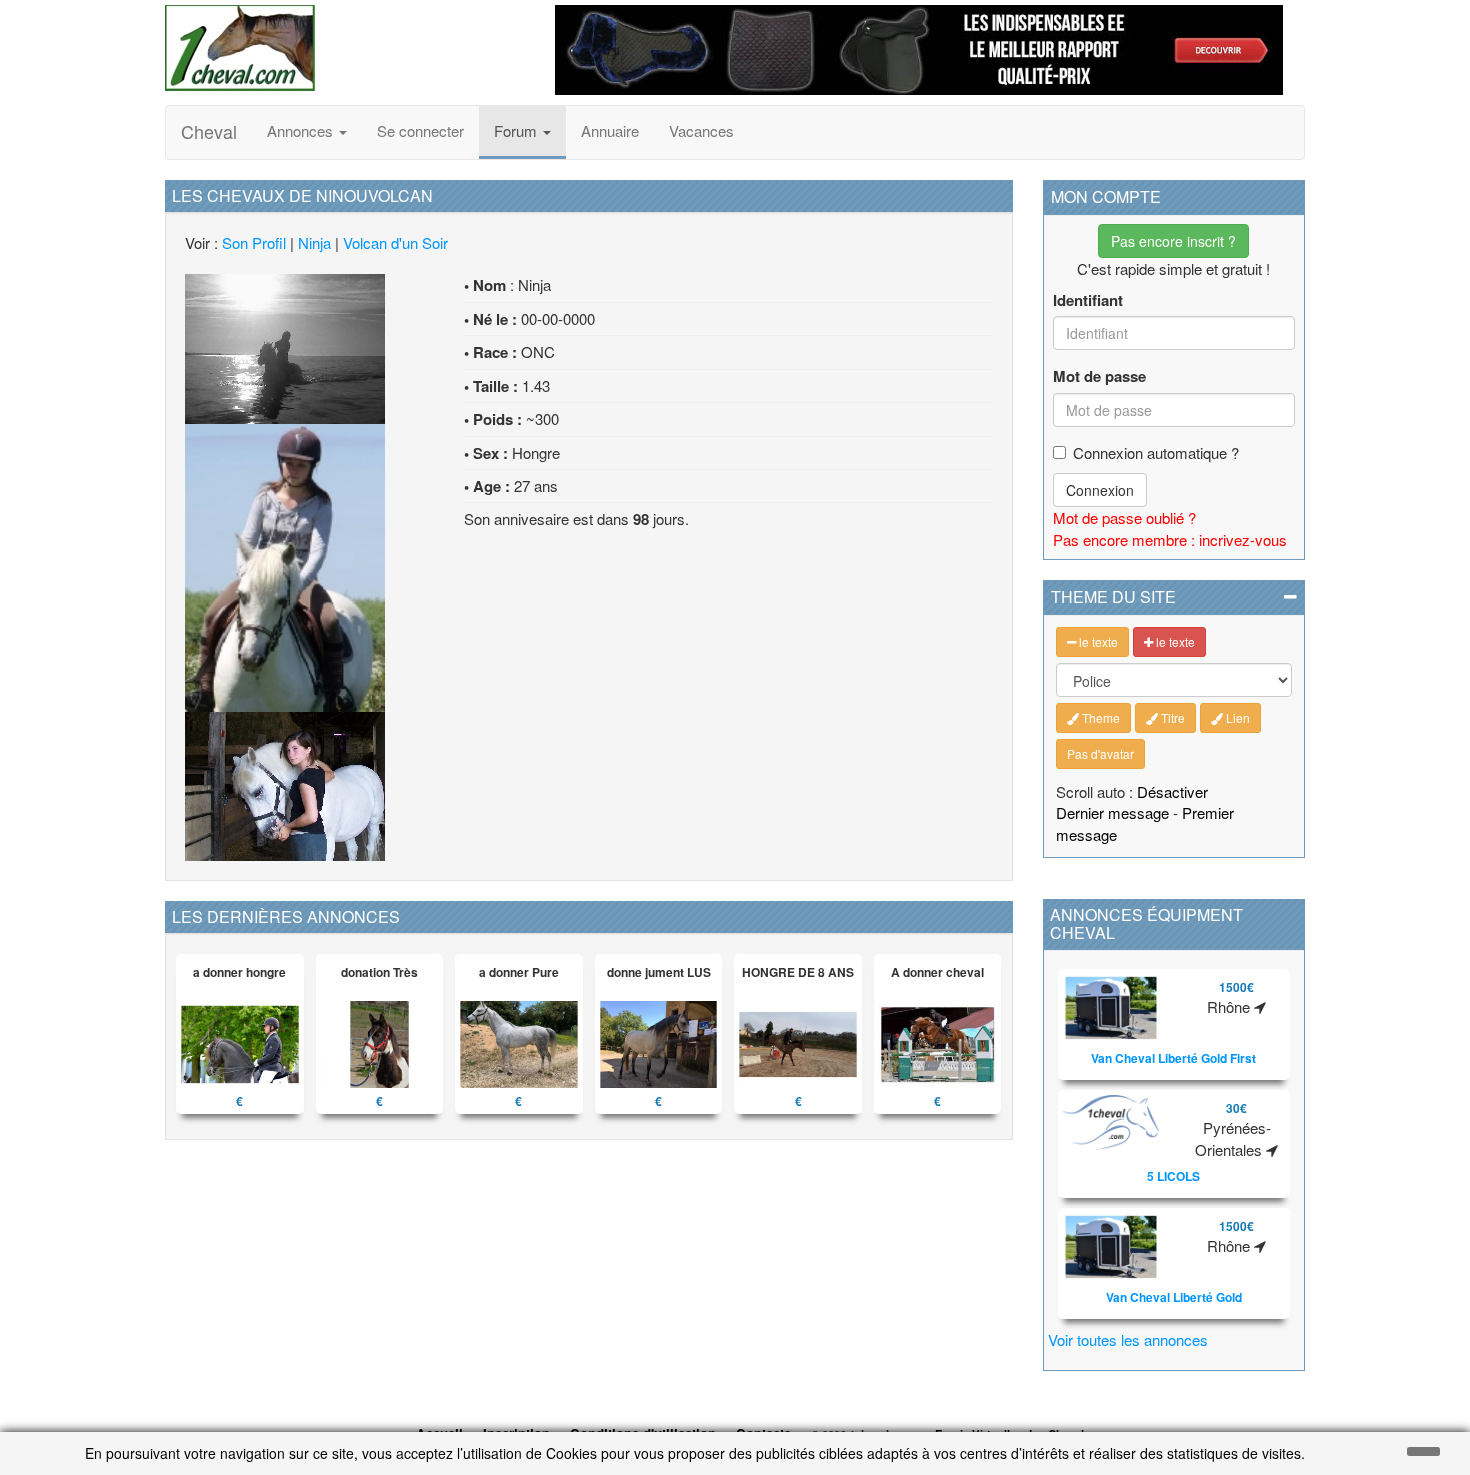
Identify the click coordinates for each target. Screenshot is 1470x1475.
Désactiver (1172, 791)
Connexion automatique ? (1156, 452)
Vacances (701, 130)
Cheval (209, 131)
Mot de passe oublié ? (1124, 517)
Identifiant (1088, 300)
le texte (1097, 641)
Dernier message (1112, 812)
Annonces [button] (302, 130)
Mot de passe (1099, 376)
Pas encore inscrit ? (1173, 241)
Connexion (1100, 490)
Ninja (314, 242)
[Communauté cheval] (345, 48)
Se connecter (420, 130)
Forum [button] (517, 130)
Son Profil (254, 242)
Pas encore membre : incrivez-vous (1170, 539)
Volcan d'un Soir (395, 242)
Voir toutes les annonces (1128, 1339)
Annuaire (610, 130)
